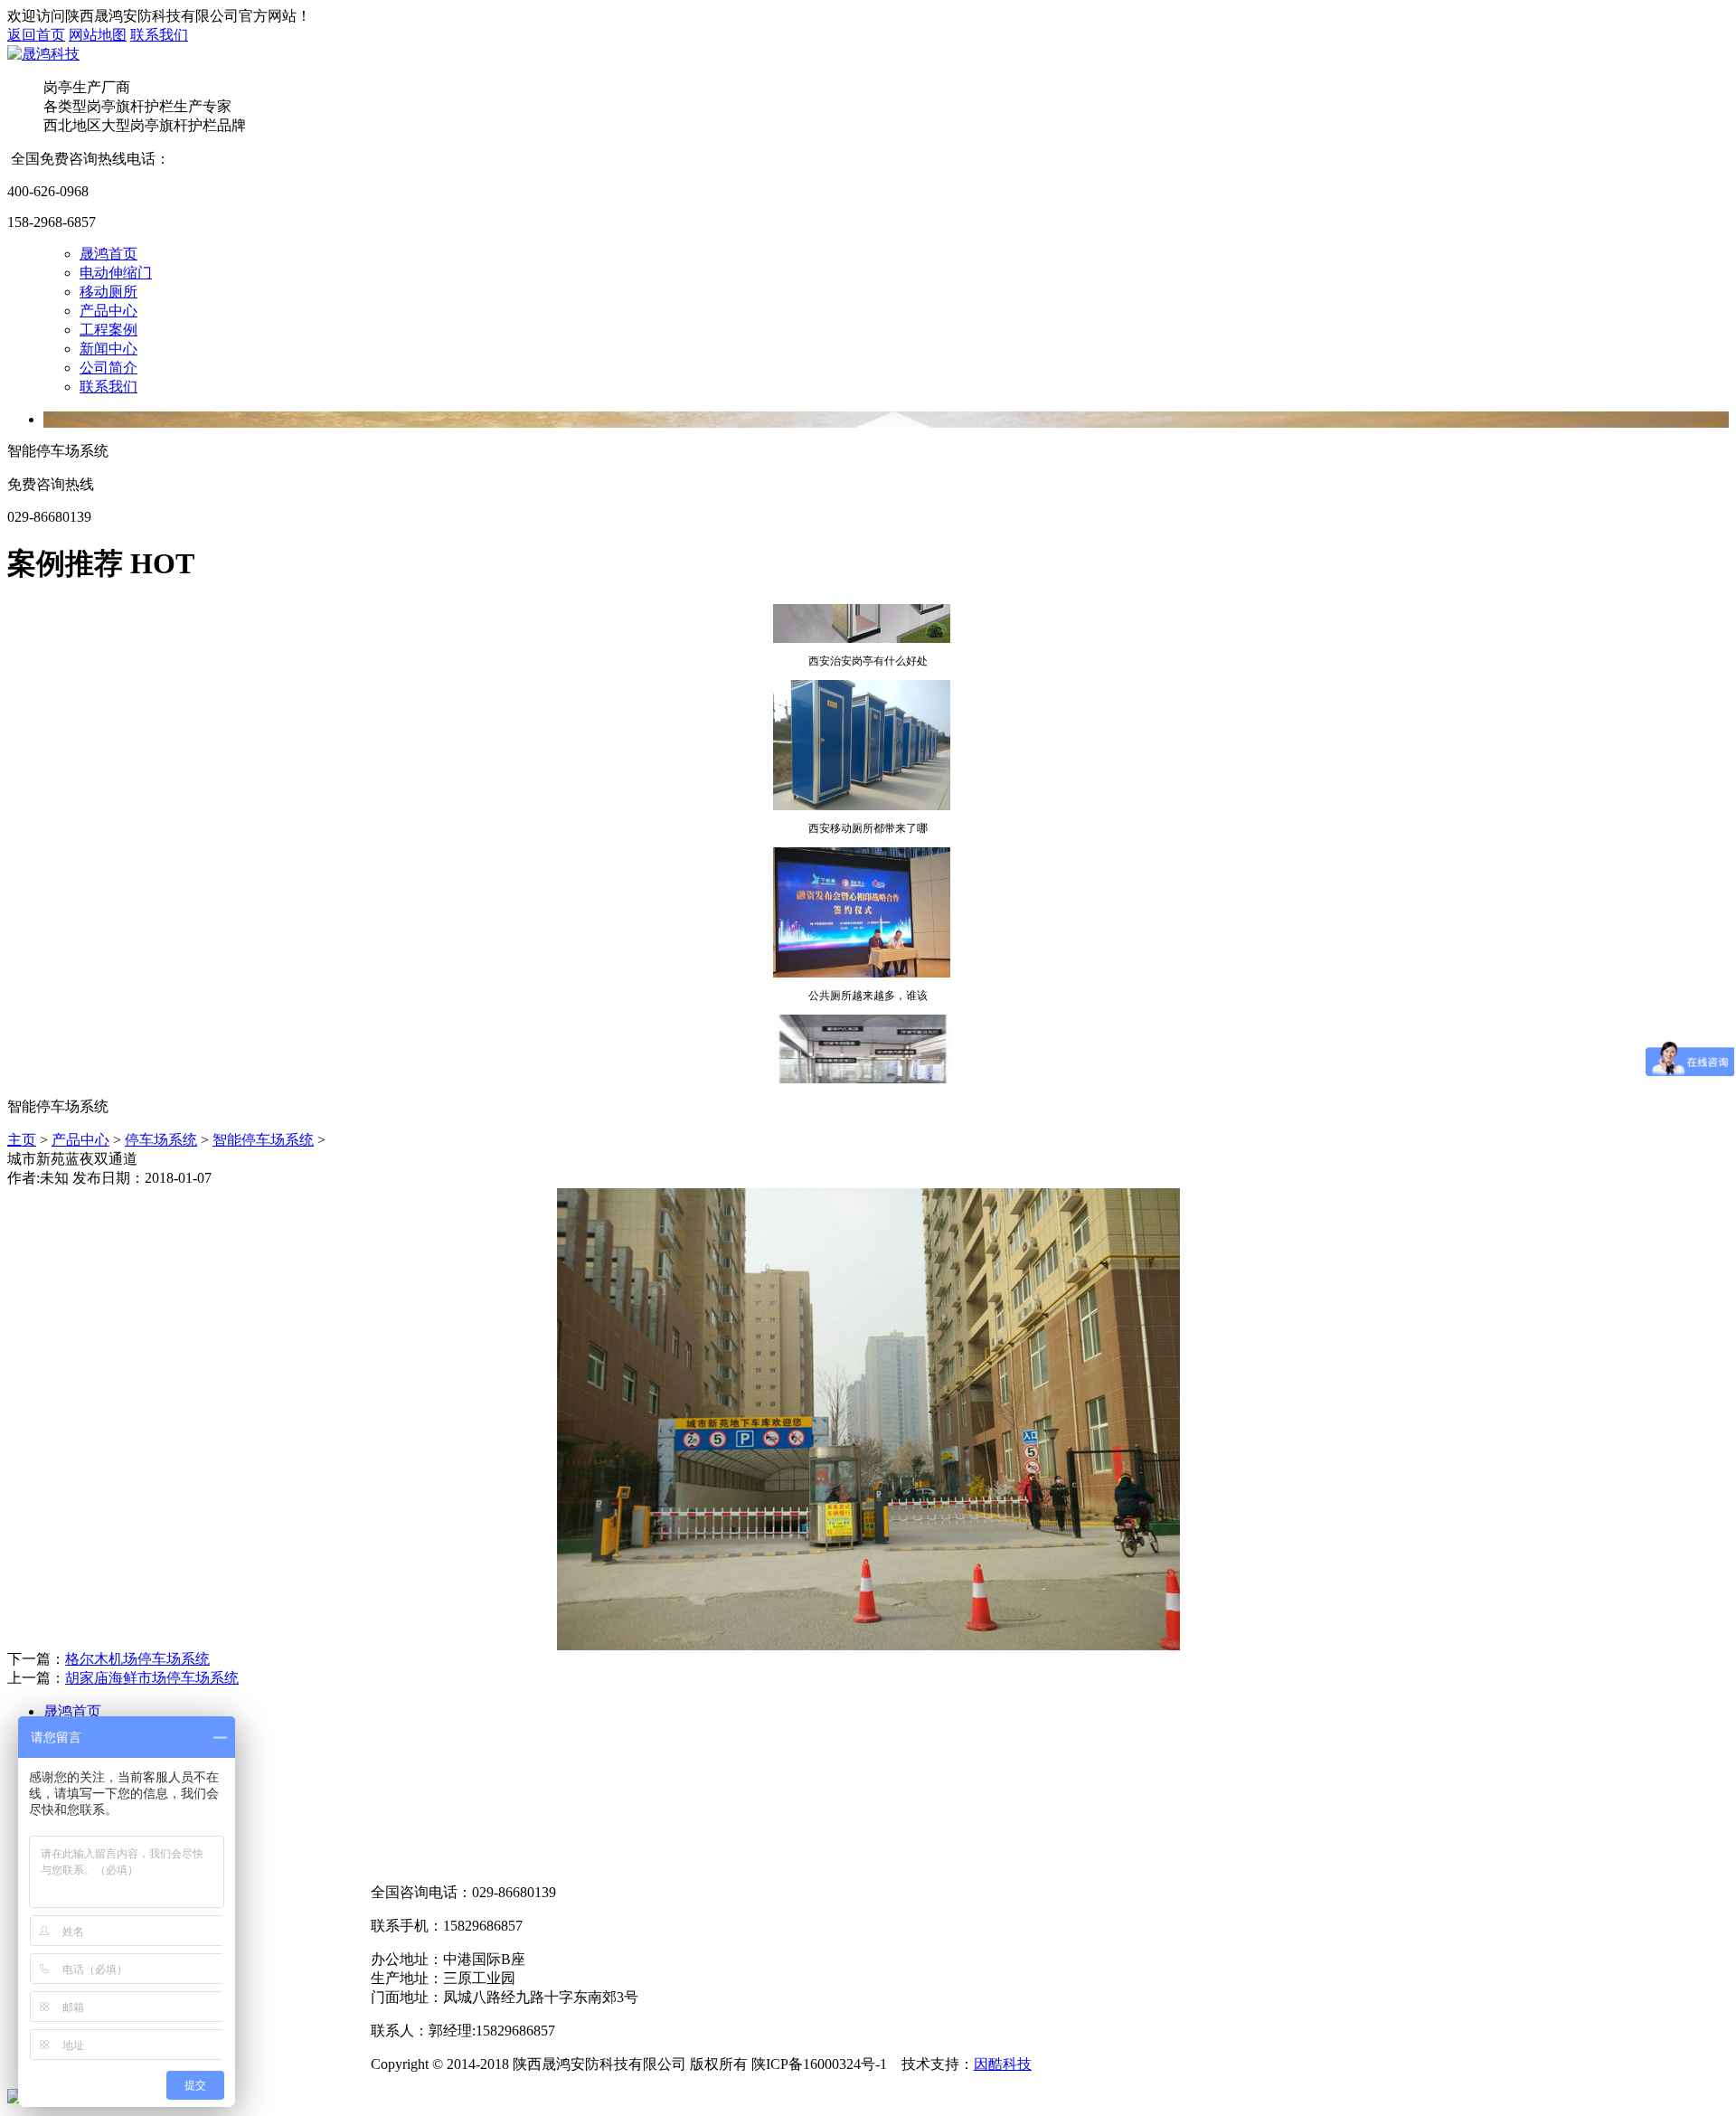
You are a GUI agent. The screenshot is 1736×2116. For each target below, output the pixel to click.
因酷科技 (1003, 2064)
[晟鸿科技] (43, 54)
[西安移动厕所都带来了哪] (862, 790)
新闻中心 (108, 349)
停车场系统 (161, 1140)
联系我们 (159, 35)
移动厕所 (108, 292)
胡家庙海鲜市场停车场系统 (152, 1678)
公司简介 (108, 368)
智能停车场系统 (263, 1140)
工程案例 (108, 330)
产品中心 (108, 311)
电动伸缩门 (116, 273)
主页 (22, 1140)
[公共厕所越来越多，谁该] (862, 958)
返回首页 (36, 35)
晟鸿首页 (108, 254)
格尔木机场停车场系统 (137, 1659)
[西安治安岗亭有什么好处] (862, 623)
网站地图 (98, 35)
